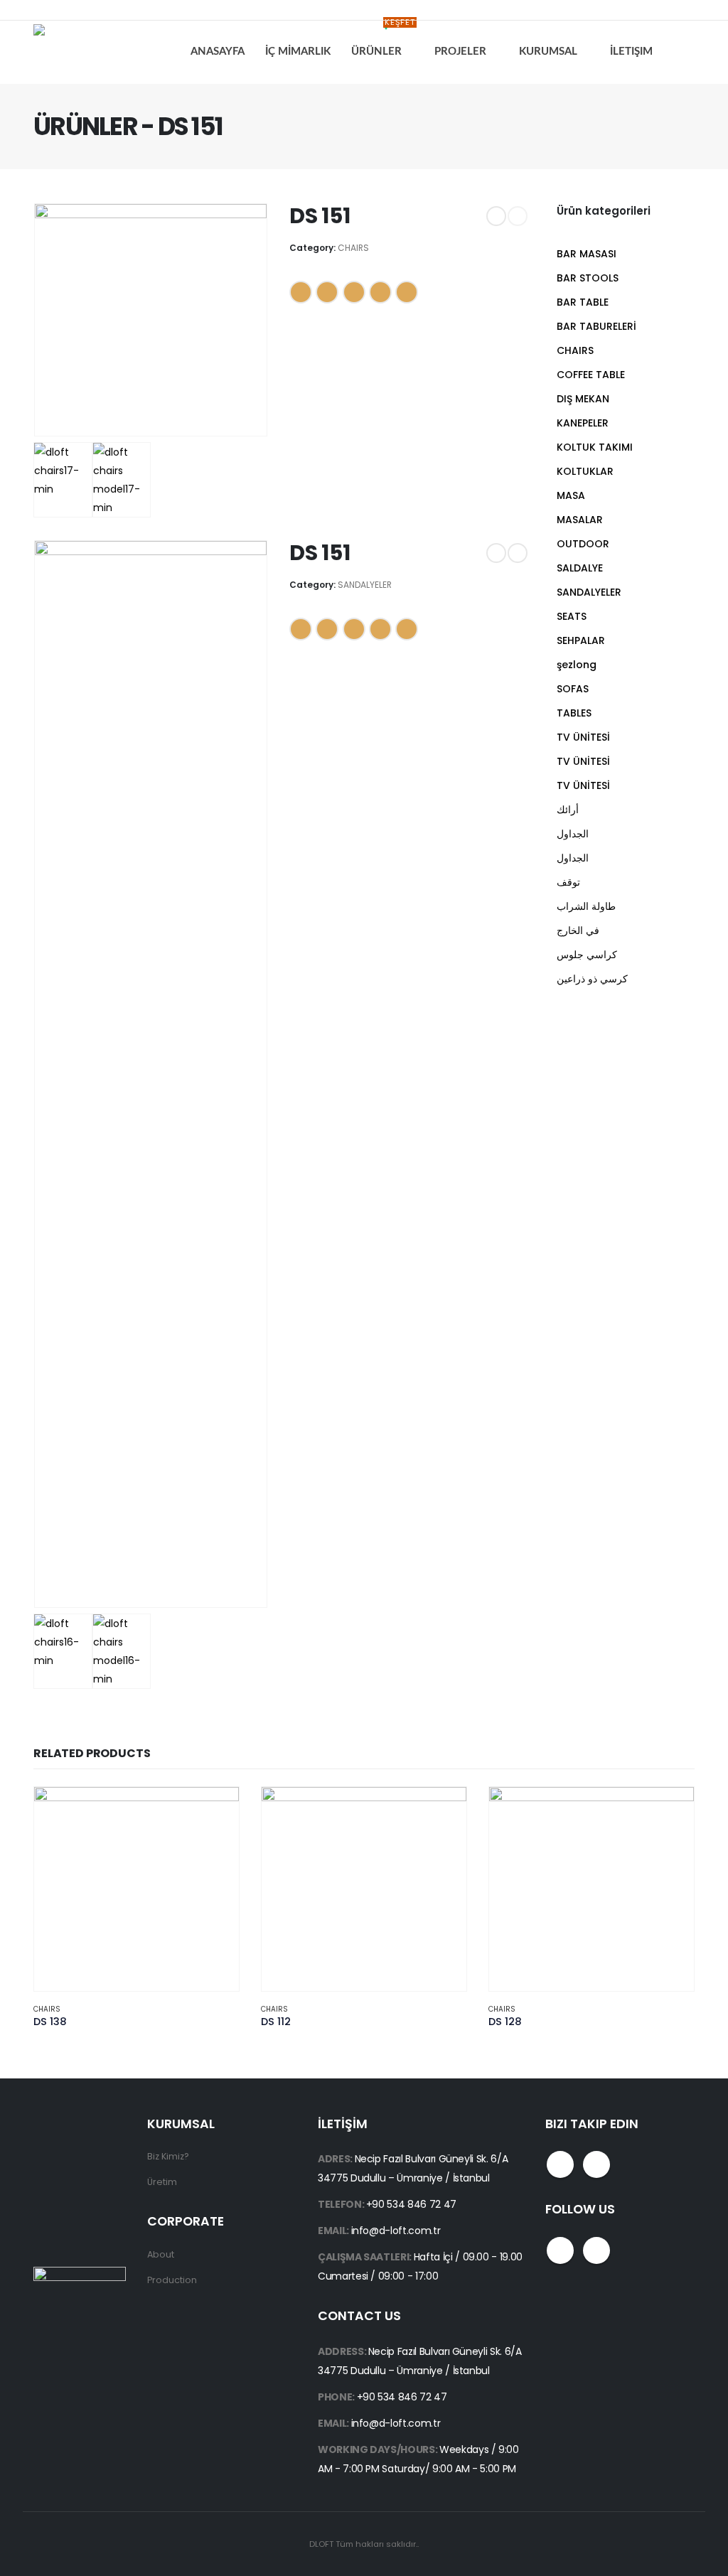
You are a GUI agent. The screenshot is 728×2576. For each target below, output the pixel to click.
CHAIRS (353, 248)
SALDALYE (580, 568)
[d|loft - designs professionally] (87, 52)
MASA (571, 495)
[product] (136, 1889)
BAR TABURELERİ (596, 326)
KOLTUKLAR (585, 471)
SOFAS (573, 689)
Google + (380, 292)
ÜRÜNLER (383, 40)
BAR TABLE (583, 302)
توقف (568, 882)
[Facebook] (43, 10)
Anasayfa (218, 52)
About (161, 2254)
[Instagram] (74, 10)
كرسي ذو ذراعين (592, 979)
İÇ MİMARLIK (298, 52)
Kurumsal (548, 52)
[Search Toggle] (684, 52)
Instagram (596, 2164)
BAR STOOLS (588, 278)
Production (172, 2280)
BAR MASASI (587, 254)
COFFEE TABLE (591, 375)
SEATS (572, 616)
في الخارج (578, 930)
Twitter (327, 292)
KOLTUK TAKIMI (595, 447)
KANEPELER (583, 423)
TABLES (574, 713)
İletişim (631, 52)
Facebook (301, 292)
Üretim (162, 2182)
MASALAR (580, 520)
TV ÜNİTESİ (583, 737)
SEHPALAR (581, 640)
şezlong (577, 665)
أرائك (568, 810)
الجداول (573, 834)
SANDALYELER (365, 585)
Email (407, 292)
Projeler (460, 52)
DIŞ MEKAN (583, 399)
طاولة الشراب (586, 906)
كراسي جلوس (587, 955)
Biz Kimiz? (168, 2156)
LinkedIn (354, 292)
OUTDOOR (583, 544)
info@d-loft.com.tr (396, 2231)
